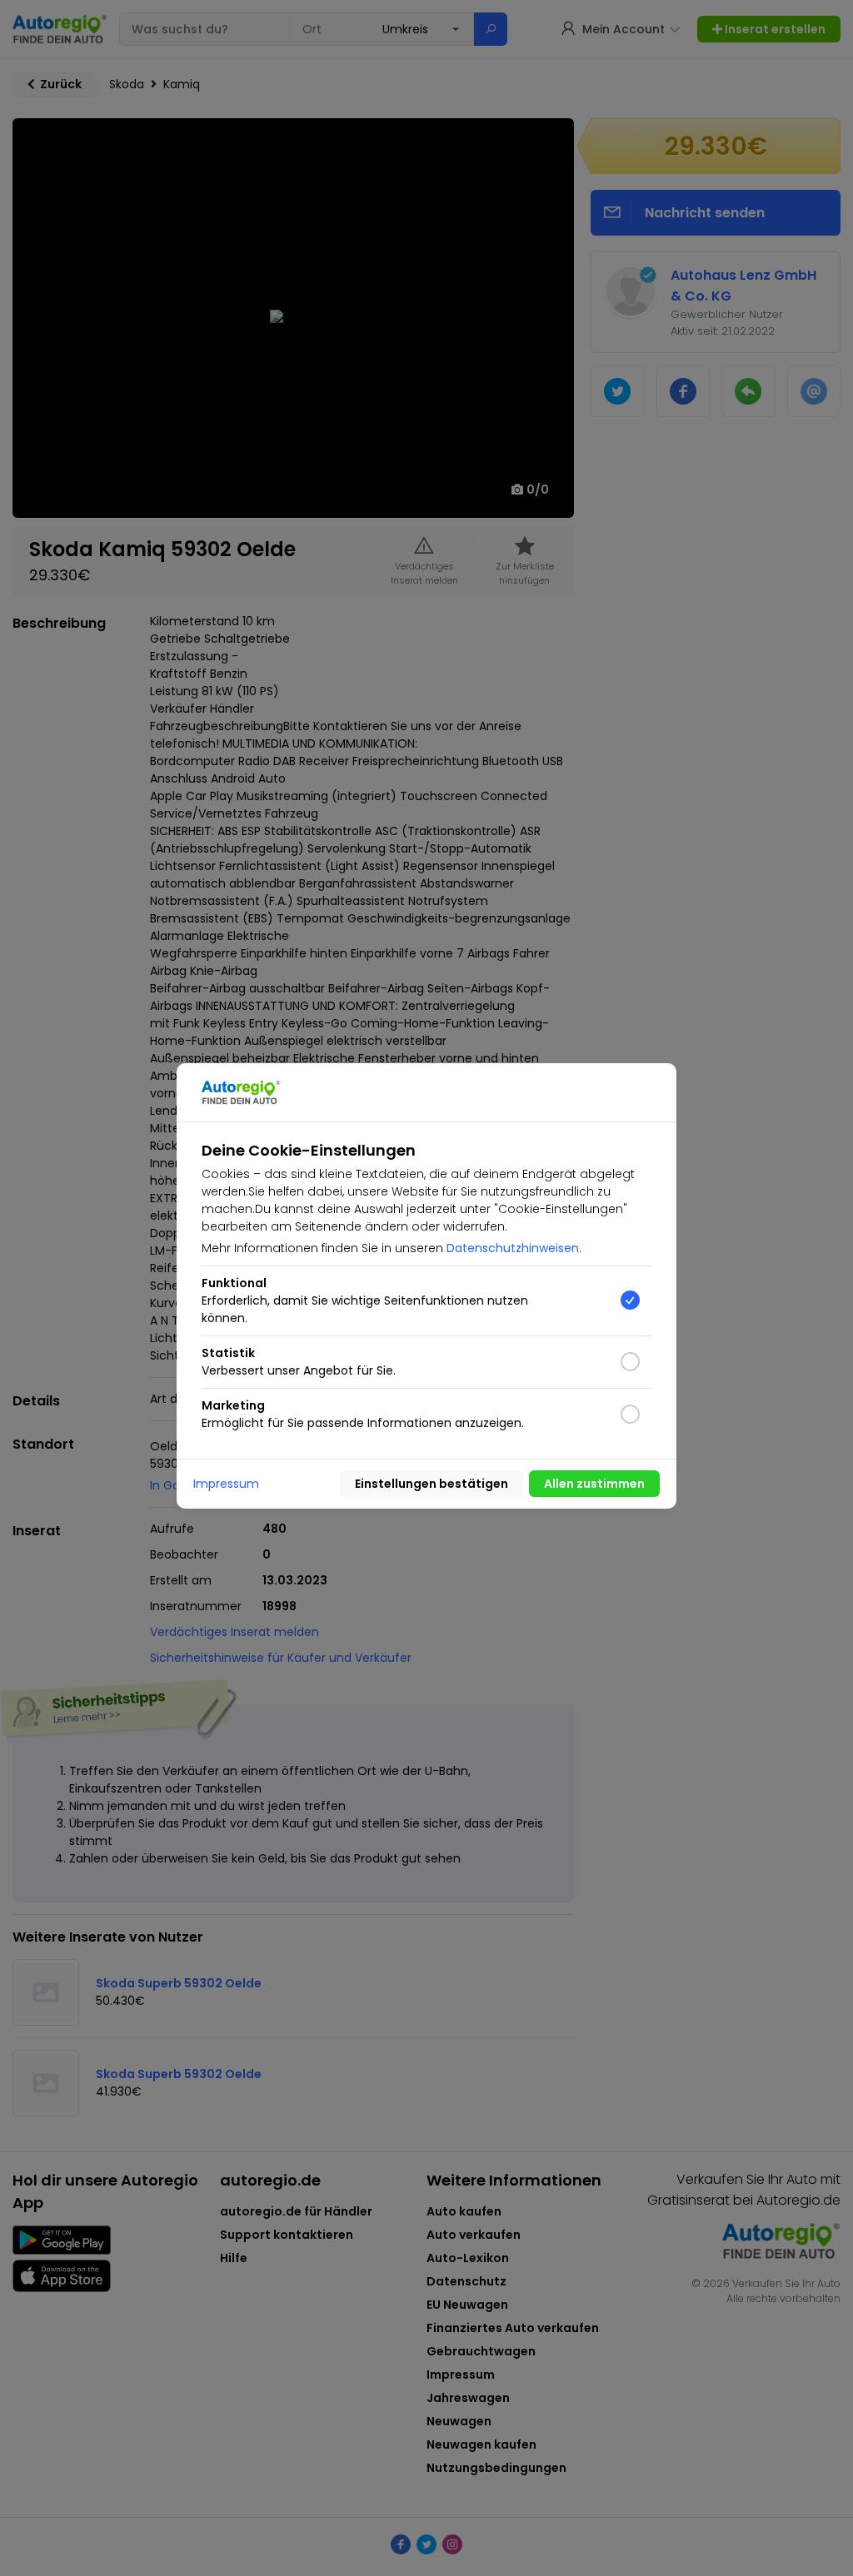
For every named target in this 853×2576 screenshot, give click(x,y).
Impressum (226, 1484)
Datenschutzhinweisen (513, 1248)
